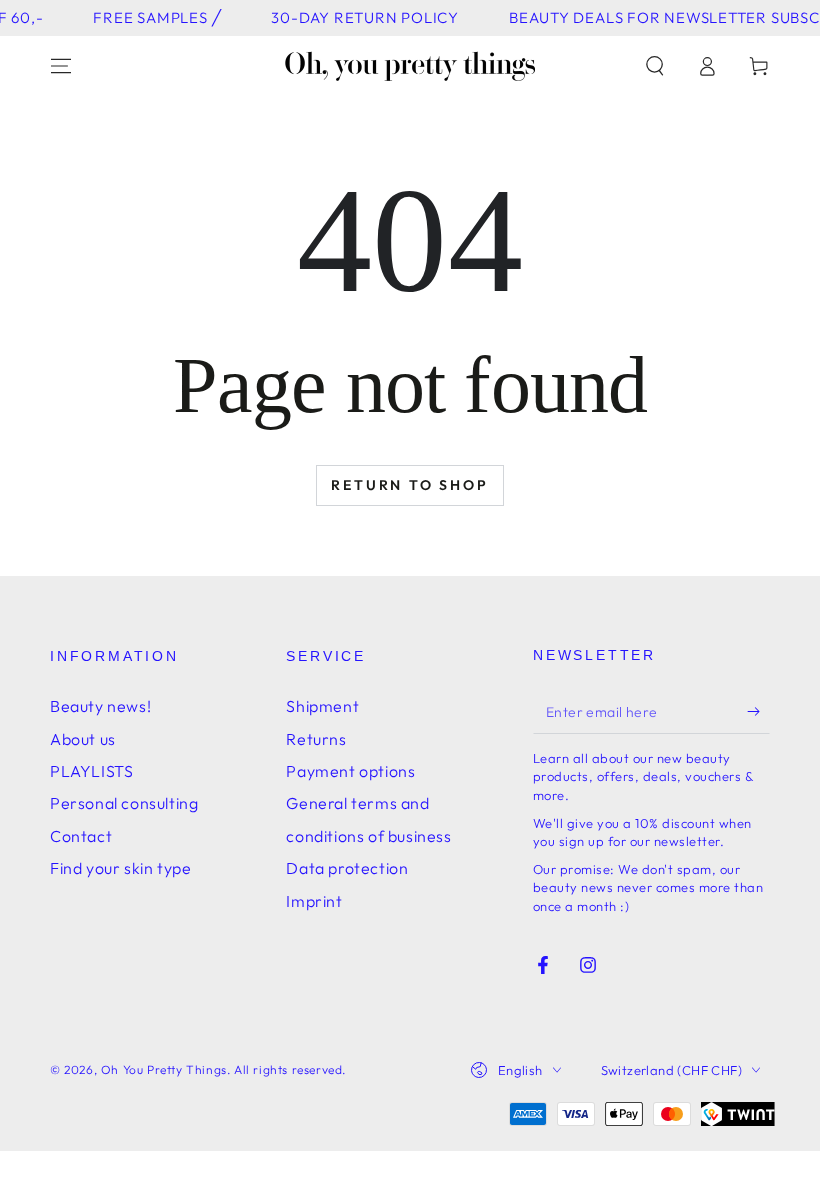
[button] (655, 66)
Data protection (347, 868)
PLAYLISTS (91, 771)
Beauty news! (100, 706)
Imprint (314, 901)
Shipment (322, 706)
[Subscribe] (758, 711)
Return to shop (409, 485)
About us (83, 739)
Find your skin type (120, 868)
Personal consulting (124, 803)
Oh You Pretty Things (164, 1069)
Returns (316, 739)
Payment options (350, 771)
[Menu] (61, 66)
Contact (81, 836)
